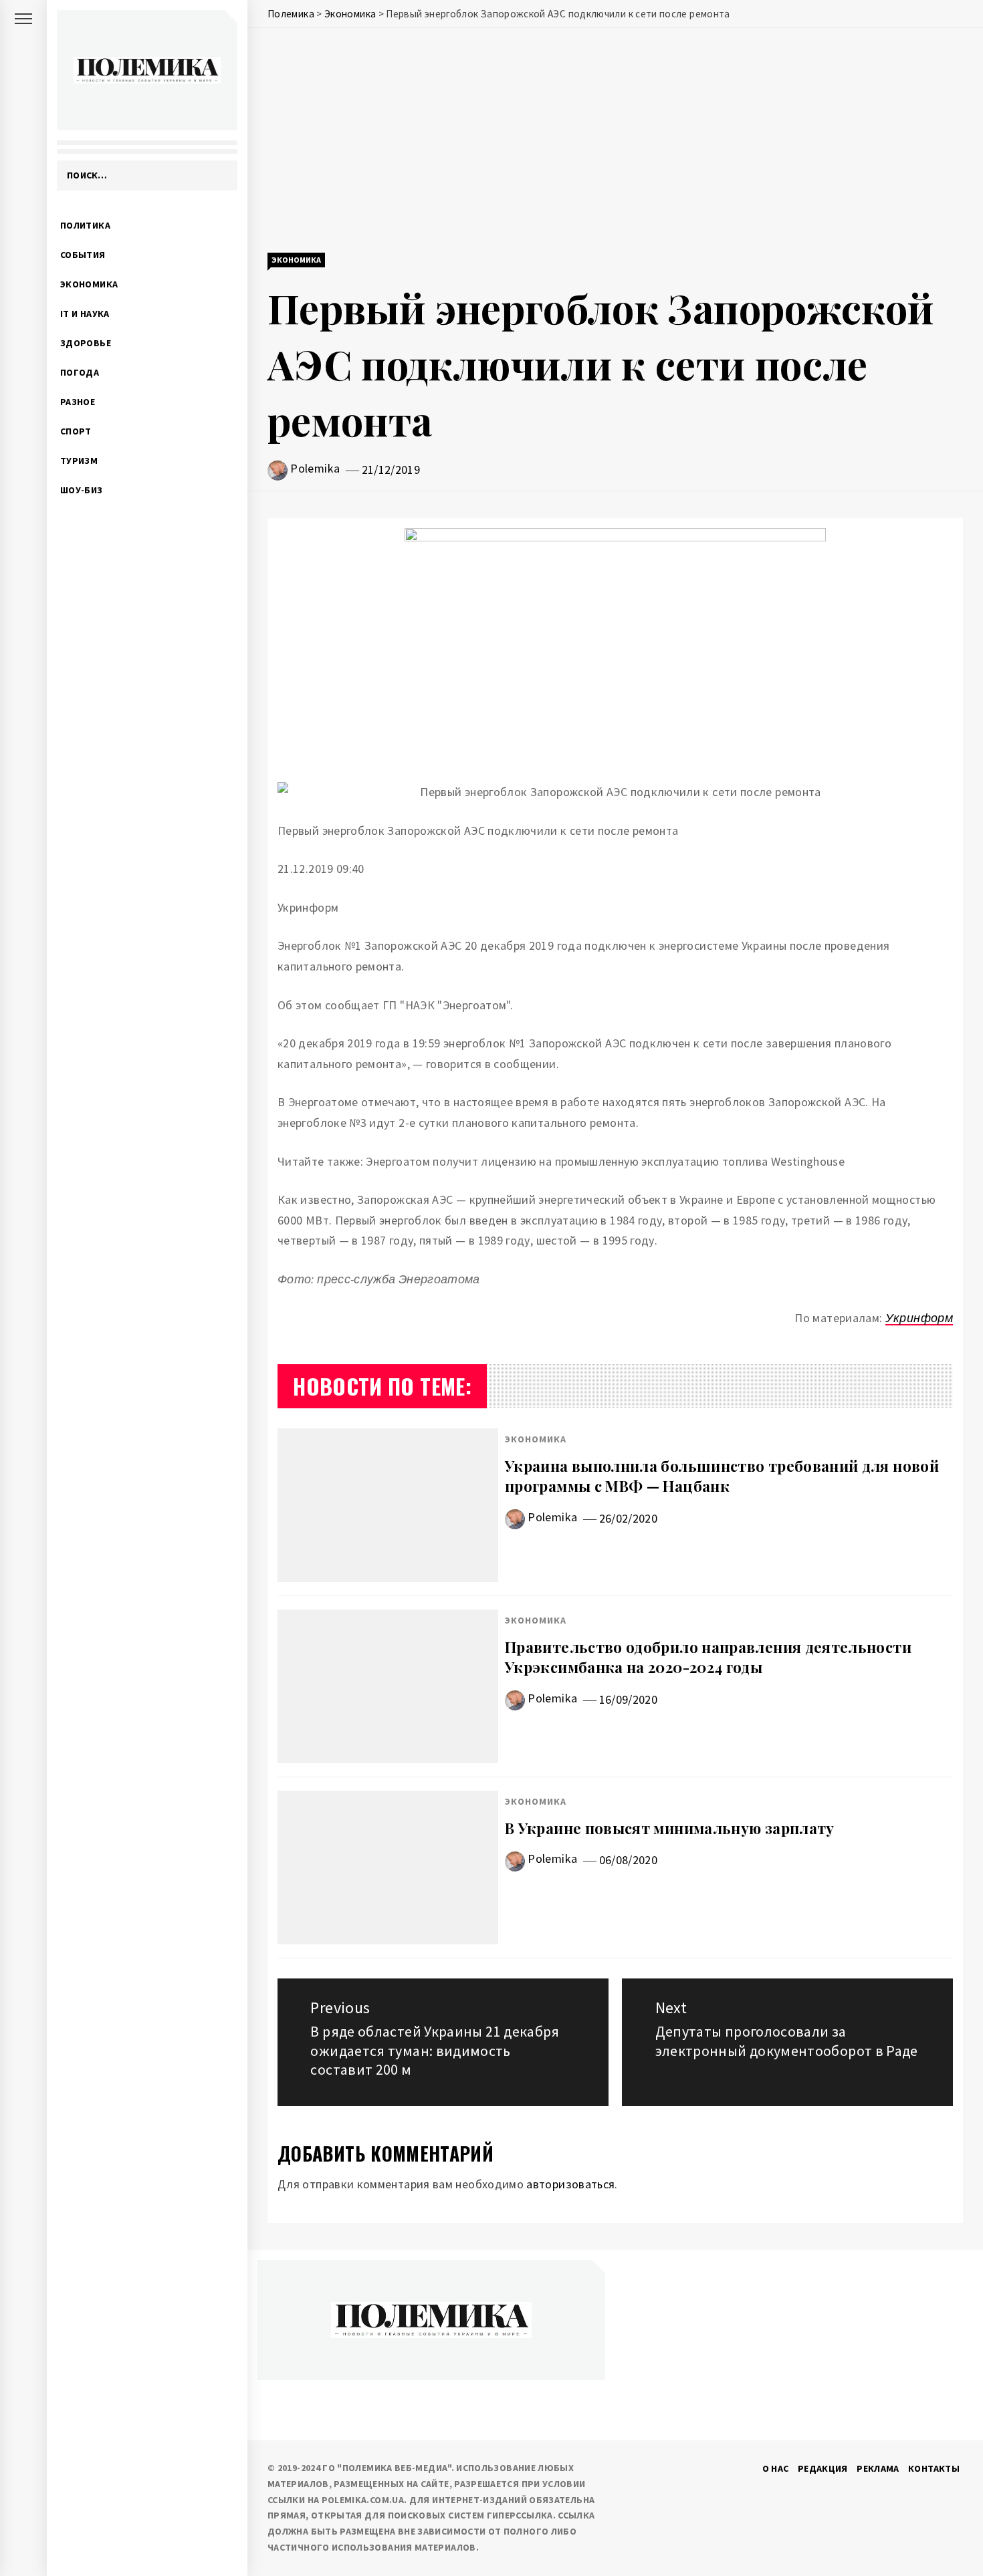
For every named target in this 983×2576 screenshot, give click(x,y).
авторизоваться (570, 2184)
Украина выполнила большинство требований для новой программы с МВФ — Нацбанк (722, 1476)
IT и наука (85, 313)
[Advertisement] (615, 142)
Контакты (934, 2468)
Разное (78, 402)
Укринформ (919, 1318)
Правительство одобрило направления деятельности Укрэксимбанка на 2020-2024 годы (708, 1657)
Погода (80, 372)
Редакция (823, 2468)
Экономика (89, 284)
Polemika (315, 468)
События (83, 255)
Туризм (79, 461)
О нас (776, 2468)
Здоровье (86, 343)
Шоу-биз (82, 490)
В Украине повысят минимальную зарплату (670, 1828)
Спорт (76, 431)
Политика (85, 225)
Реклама (878, 2468)
